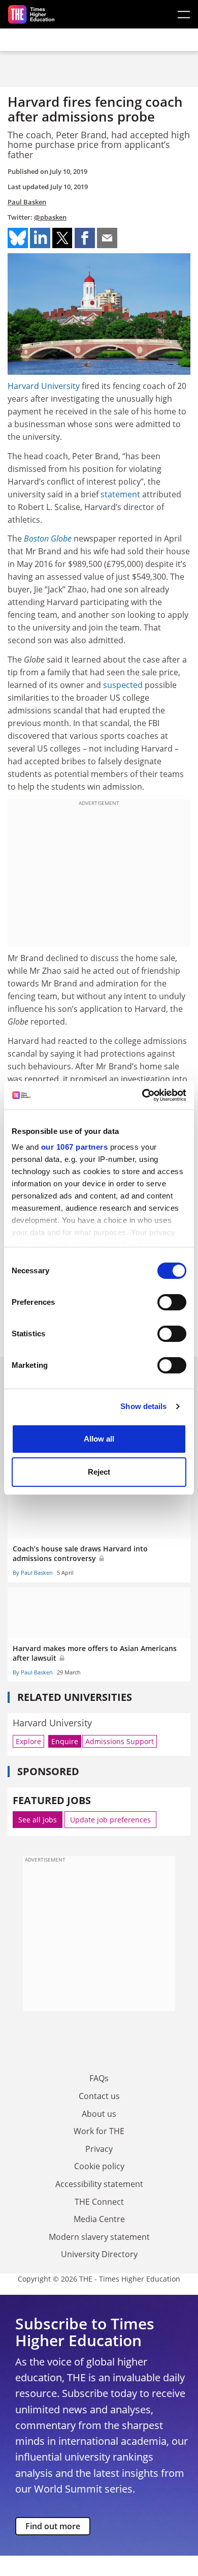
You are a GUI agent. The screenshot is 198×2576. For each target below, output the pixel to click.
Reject (99, 1472)
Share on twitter (62, 238)
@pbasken (50, 217)
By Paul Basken (33, 1572)
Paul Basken (27, 202)
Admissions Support (120, 1741)
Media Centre (99, 2219)
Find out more (53, 2526)
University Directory (99, 2254)
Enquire (65, 1741)
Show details (143, 1406)
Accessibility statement (99, 2184)
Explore (28, 1741)
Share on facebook (85, 238)
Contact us (99, 2096)
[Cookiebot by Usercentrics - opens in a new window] (142, 1095)
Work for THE (99, 2131)
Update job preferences (110, 1820)
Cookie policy (99, 2166)
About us (99, 2114)
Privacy (99, 2149)
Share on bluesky (18, 238)
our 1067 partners (75, 1147)
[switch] (172, 1302)
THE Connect (99, 2202)
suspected (123, 685)
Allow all (99, 1439)
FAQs (99, 2078)
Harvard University (44, 386)
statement (120, 494)
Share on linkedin (40, 238)
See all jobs (38, 1820)
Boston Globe (48, 538)
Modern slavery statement (99, 2237)
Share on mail (107, 238)
